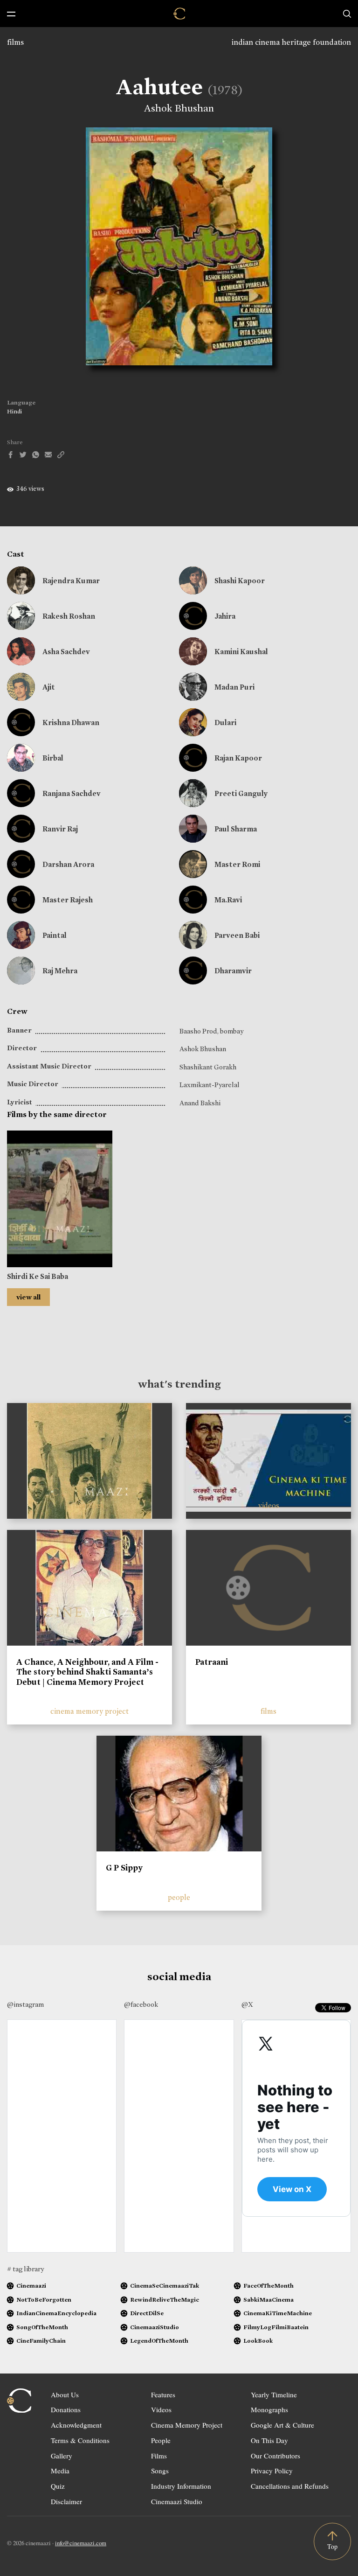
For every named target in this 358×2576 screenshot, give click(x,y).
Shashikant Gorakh (208, 1067)
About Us (65, 2394)
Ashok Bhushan (179, 108)
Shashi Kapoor (240, 581)
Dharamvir (233, 971)
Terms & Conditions (80, 2440)
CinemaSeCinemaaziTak (165, 2286)
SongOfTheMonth (42, 2327)
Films (159, 2456)
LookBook (258, 2341)
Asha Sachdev (66, 652)
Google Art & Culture (282, 2425)
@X (247, 2004)
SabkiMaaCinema (268, 2300)
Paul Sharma (236, 829)
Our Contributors (275, 2456)
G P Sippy (124, 1868)
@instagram (25, 2004)
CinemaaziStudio (155, 2327)
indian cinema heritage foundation (291, 42)
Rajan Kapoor (238, 758)
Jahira (225, 616)
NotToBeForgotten (44, 2300)
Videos (161, 2409)
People (161, 2440)
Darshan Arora (68, 864)
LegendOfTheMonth (159, 2341)
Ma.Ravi (228, 900)
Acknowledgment (76, 2425)
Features (163, 2394)
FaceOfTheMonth (268, 2286)
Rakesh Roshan (69, 616)
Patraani (212, 1662)
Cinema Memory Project (187, 2425)
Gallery (62, 2456)
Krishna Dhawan (71, 723)
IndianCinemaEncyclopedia (56, 2313)
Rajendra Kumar (71, 581)
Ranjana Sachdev (72, 793)
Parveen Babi (237, 935)
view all (28, 1297)
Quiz (58, 2486)
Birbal (53, 758)
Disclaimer (66, 2501)
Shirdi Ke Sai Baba (38, 1276)
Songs (160, 2471)
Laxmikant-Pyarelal (210, 1085)
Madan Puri (234, 687)
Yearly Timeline (274, 2394)
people (179, 1897)
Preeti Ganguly (241, 793)
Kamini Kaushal (241, 652)
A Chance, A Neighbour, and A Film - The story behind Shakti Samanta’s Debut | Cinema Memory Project (87, 1672)
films (15, 42)
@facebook (141, 2004)
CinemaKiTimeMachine (278, 2313)
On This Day (269, 2440)
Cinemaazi (31, 2286)
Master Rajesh (68, 900)
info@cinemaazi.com (81, 2543)
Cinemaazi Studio (177, 2501)
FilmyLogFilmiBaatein (276, 2327)
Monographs (269, 2409)
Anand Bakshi (200, 1103)
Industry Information (181, 2486)
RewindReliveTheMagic (165, 2300)
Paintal (55, 935)
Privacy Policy (272, 2471)
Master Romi (237, 864)
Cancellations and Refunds (290, 2486)
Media (60, 2471)
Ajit (49, 687)
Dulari (225, 723)
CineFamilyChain (41, 2341)
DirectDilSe (147, 2313)
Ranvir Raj (60, 829)
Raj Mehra (60, 971)
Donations (66, 2409)
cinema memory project (89, 1711)
